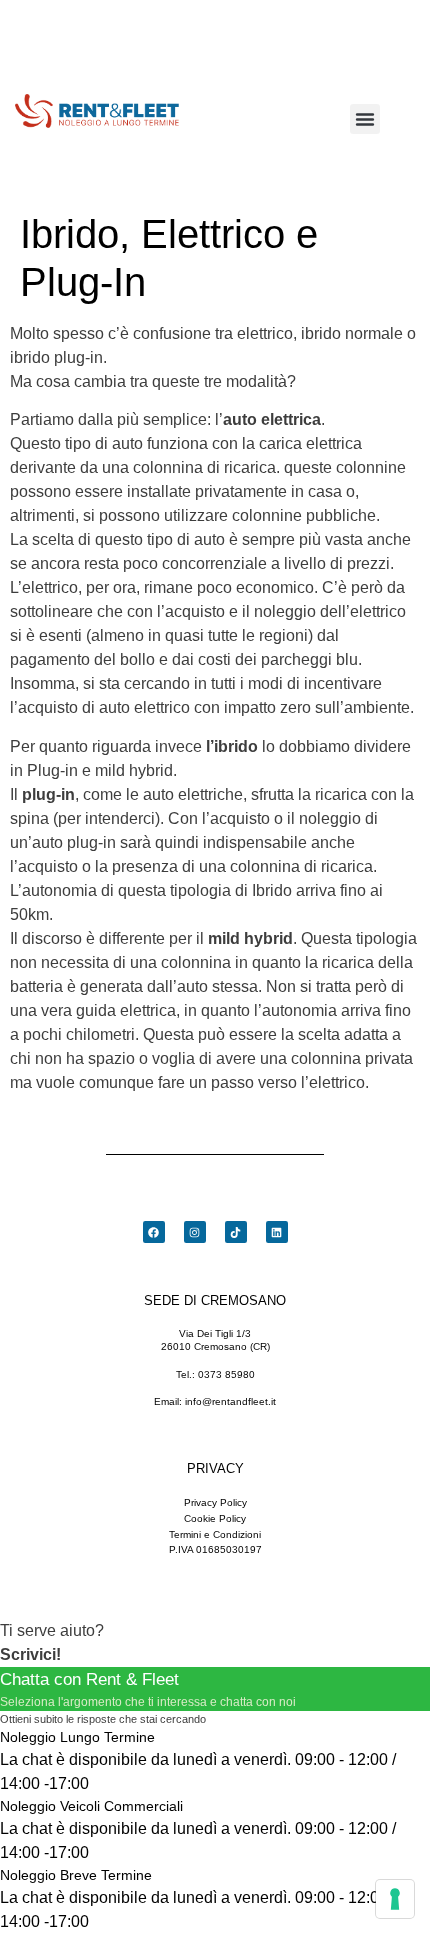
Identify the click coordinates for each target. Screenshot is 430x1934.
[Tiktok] (236, 1232)
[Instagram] (195, 1232)
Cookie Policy (215, 1518)
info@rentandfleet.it (230, 1401)
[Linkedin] (277, 1232)
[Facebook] (154, 1232)
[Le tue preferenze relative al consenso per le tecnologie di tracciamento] (395, 1899)
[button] (365, 119)
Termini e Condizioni (215, 1534)
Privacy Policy (215, 1502)
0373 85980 (226, 1374)
